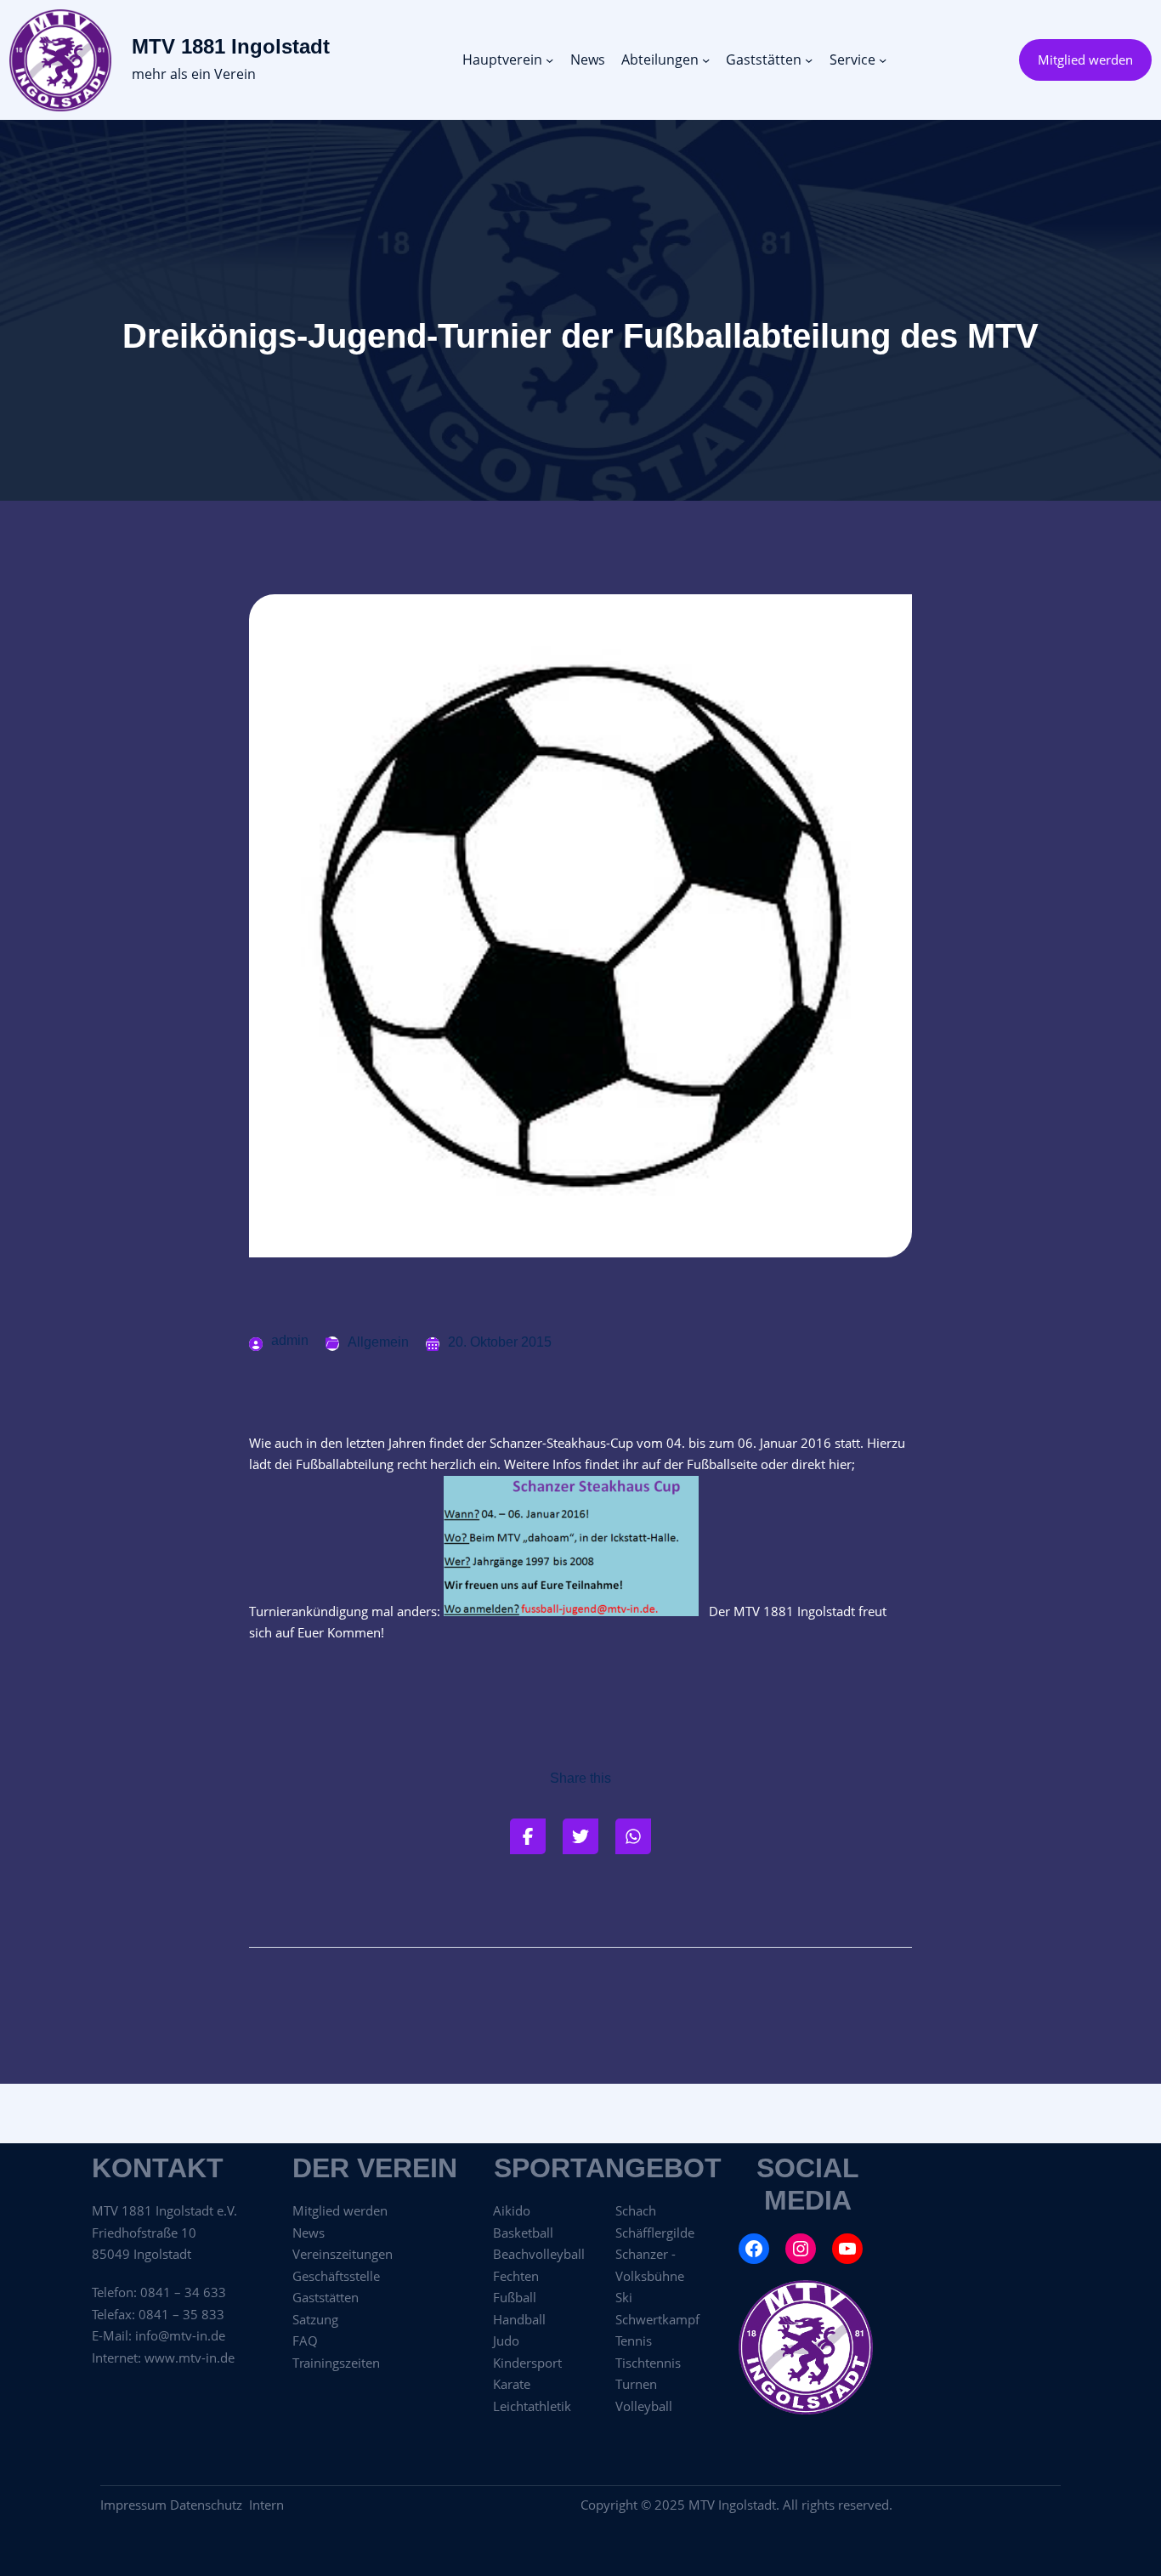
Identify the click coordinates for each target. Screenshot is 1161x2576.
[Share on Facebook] (528, 1836)
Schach (636, 2210)
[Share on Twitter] (580, 1836)
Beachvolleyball (539, 2254)
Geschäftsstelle (336, 2276)
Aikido (512, 2210)
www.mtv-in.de (190, 2358)
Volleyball (644, 2406)
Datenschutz (210, 2505)
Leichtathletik (532, 2406)
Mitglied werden (1085, 60)
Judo (506, 2341)
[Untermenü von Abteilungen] (706, 60)
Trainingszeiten (336, 2363)
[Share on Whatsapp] (633, 1836)
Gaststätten (326, 2297)
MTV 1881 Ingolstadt (231, 46)
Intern (266, 2505)
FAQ (305, 2341)
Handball (519, 2319)
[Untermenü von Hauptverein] (549, 60)
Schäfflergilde (655, 2233)
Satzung (315, 2319)
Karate (512, 2384)
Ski (624, 2297)
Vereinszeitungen (343, 2254)
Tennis (634, 2341)
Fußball (515, 2297)
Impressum (133, 2505)
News (309, 2233)
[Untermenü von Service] (883, 60)
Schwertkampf (657, 2319)
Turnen (636, 2384)
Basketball (523, 2233)
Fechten (516, 2276)
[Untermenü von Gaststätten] (809, 60)
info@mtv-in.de (180, 2335)
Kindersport (527, 2363)
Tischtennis (648, 2363)
